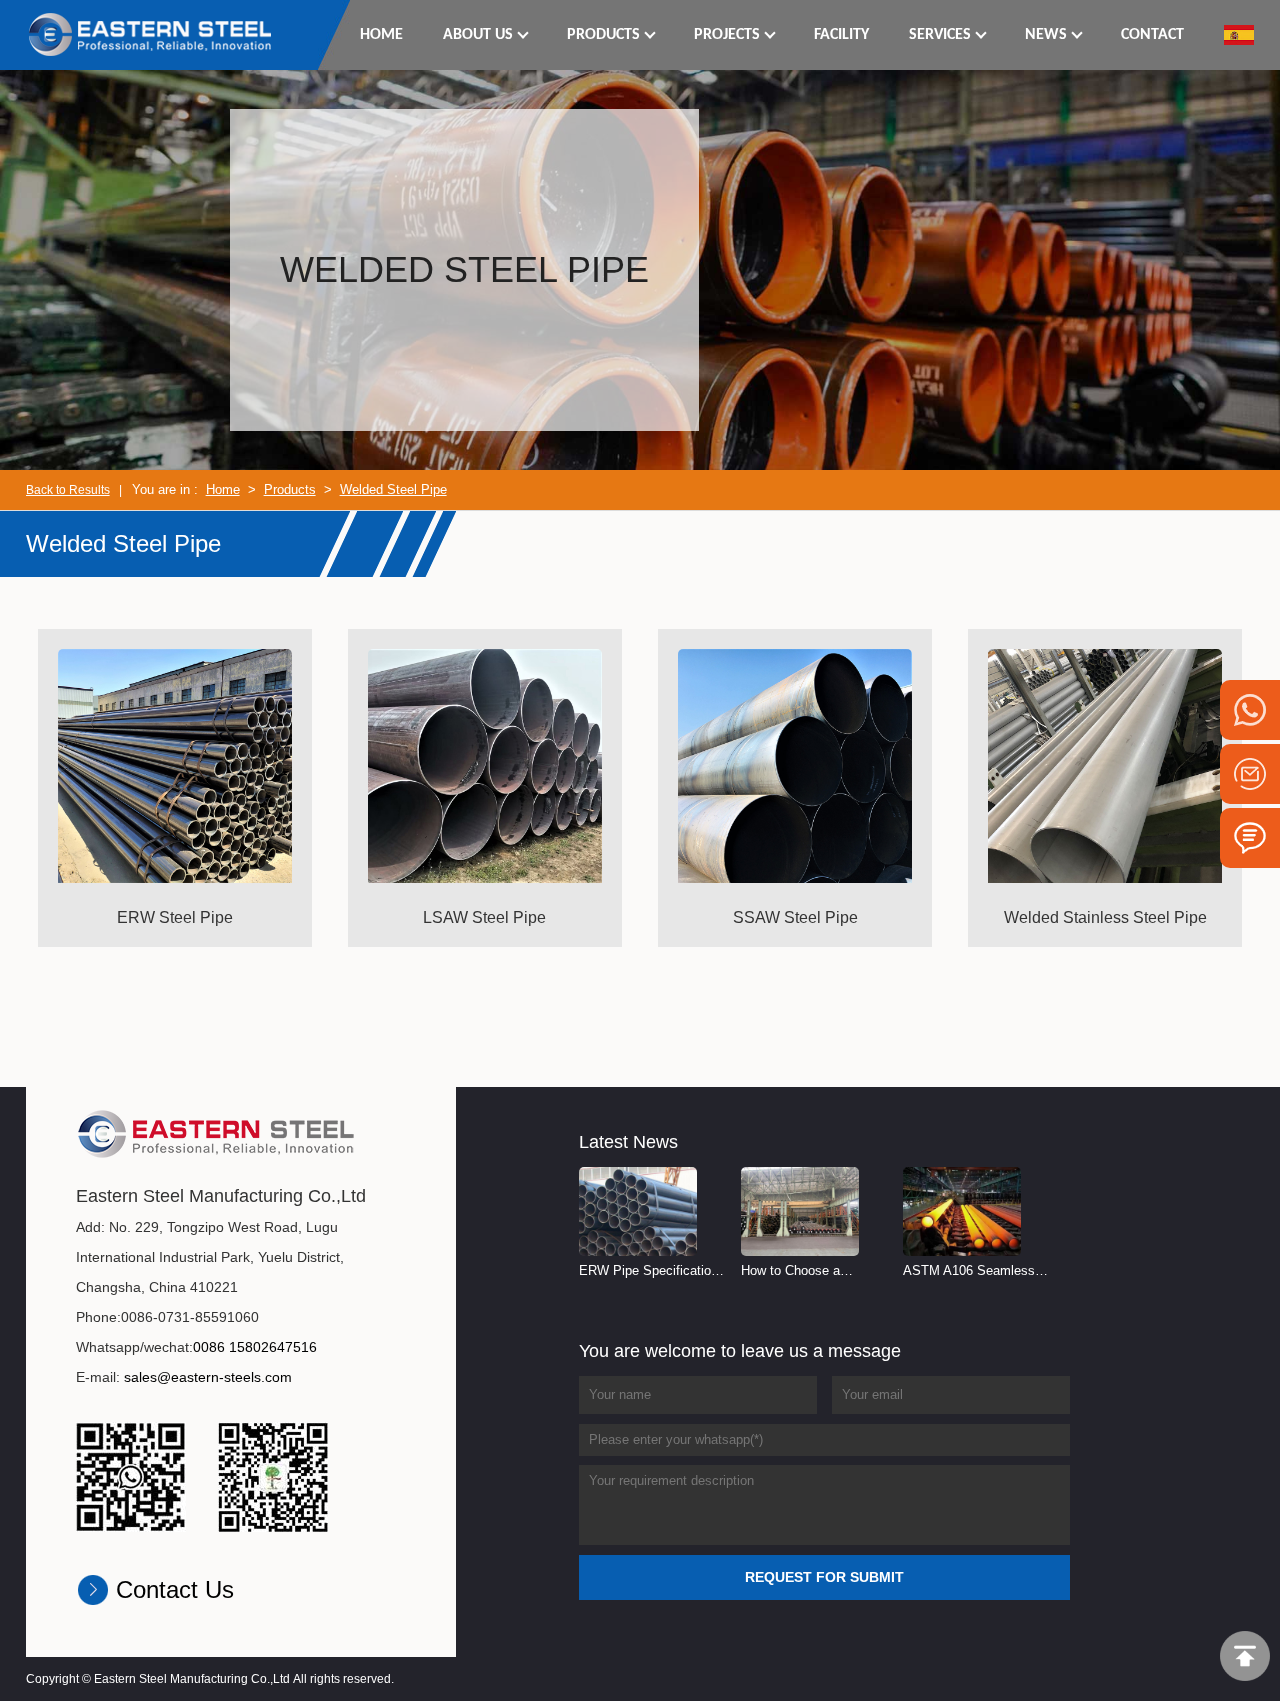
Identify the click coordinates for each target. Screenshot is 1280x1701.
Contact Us (175, 1589)
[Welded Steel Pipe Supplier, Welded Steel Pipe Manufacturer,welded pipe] (151, 34)
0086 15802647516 (255, 1347)
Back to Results (68, 490)
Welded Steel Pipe (393, 489)
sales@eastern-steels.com (208, 1377)
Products (290, 489)
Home (223, 489)
